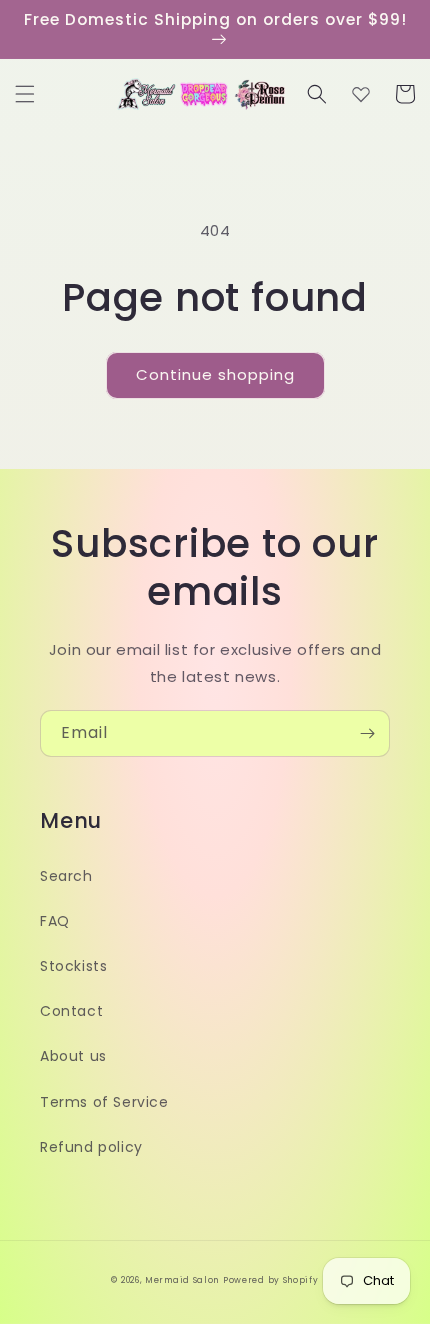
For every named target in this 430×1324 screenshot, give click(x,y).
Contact (71, 1011)
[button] (25, 94)
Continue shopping (215, 374)
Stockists (73, 966)
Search (66, 876)
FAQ (55, 921)
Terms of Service (104, 1102)
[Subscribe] (367, 733)
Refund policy (91, 1147)
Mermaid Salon (182, 1280)
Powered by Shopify (271, 1280)
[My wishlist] (361, 94)
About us (73, 1056)
